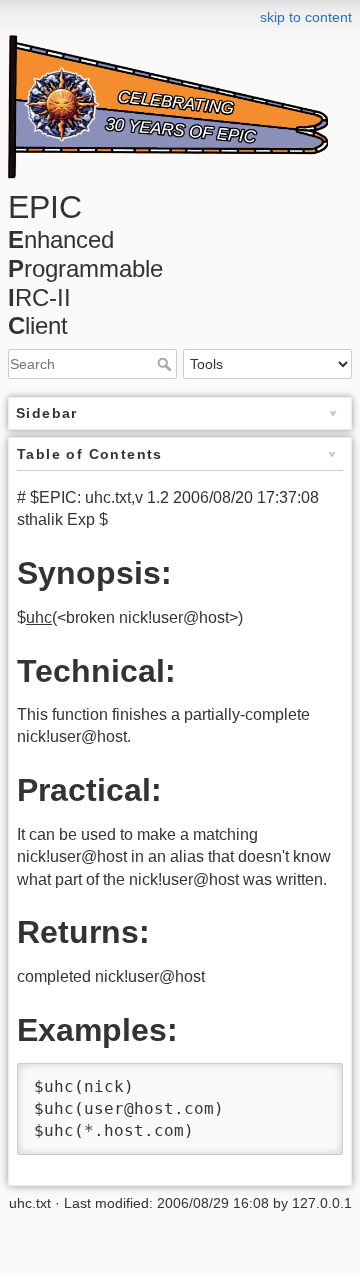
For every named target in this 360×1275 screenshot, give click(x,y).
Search (166, 364)
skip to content (306, 17)
